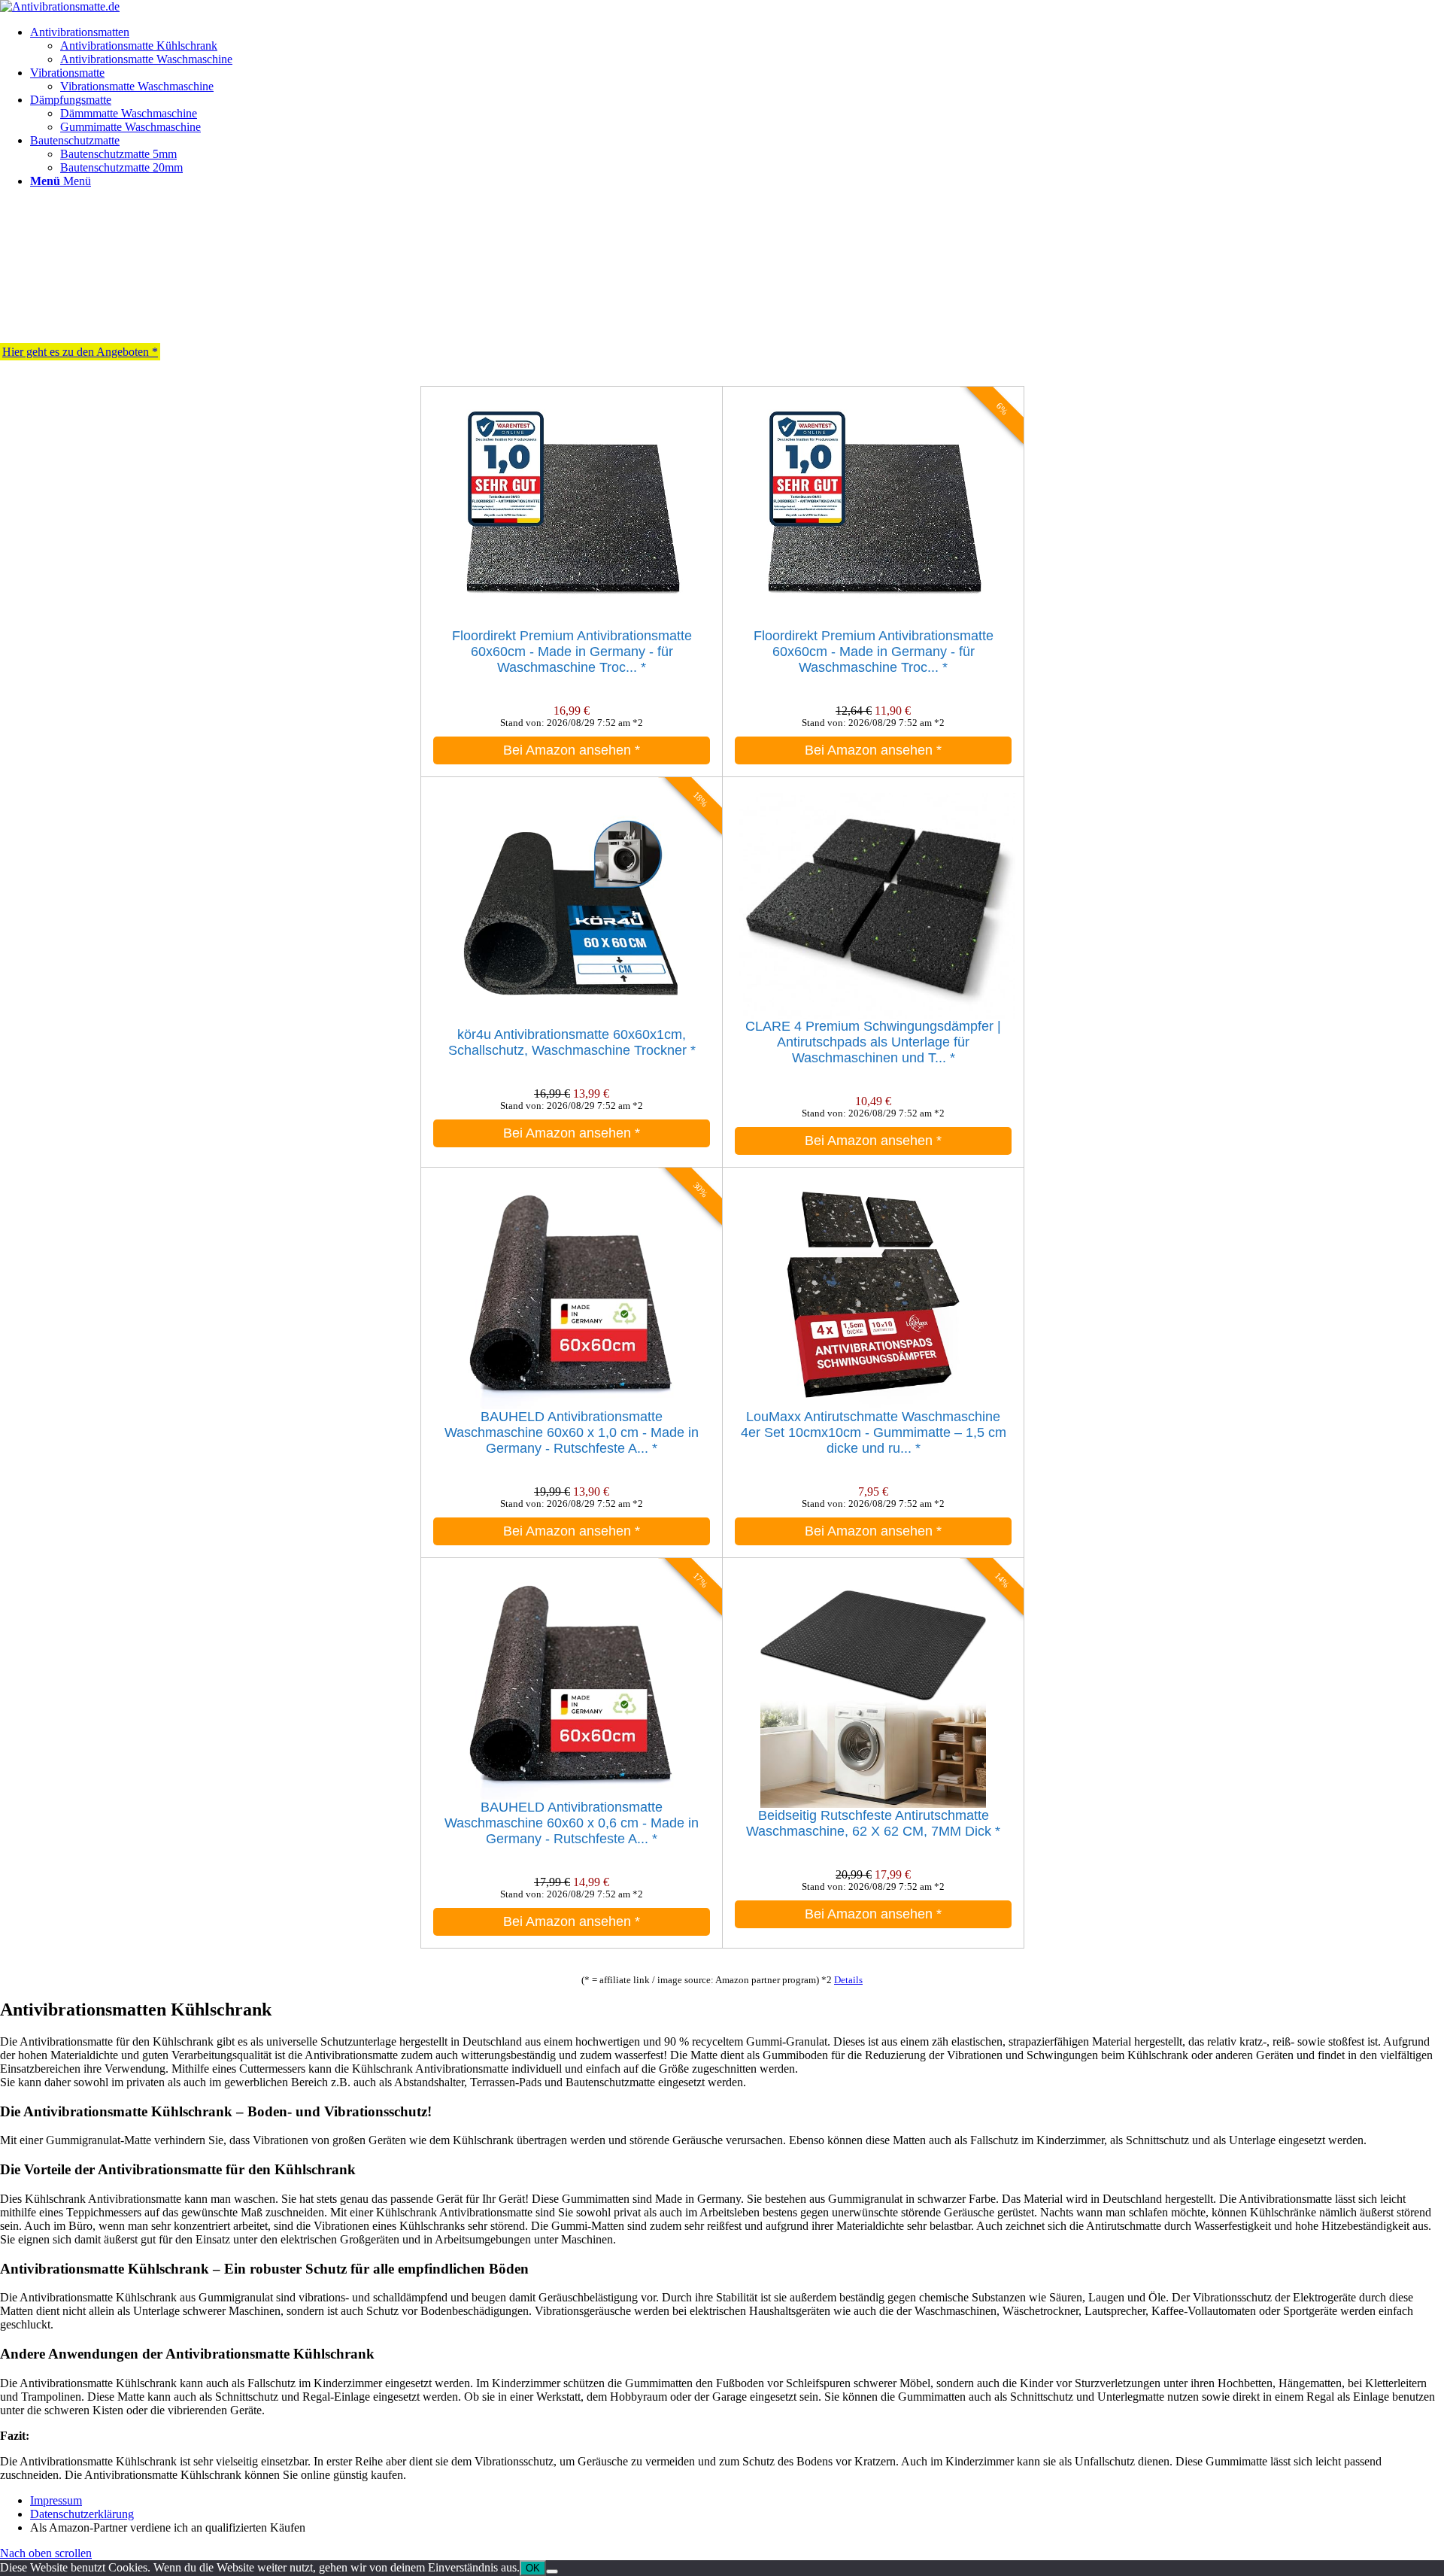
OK (533, 2568)
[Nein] (552, 2571)
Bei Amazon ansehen (572, 750)
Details (848, 1980)
